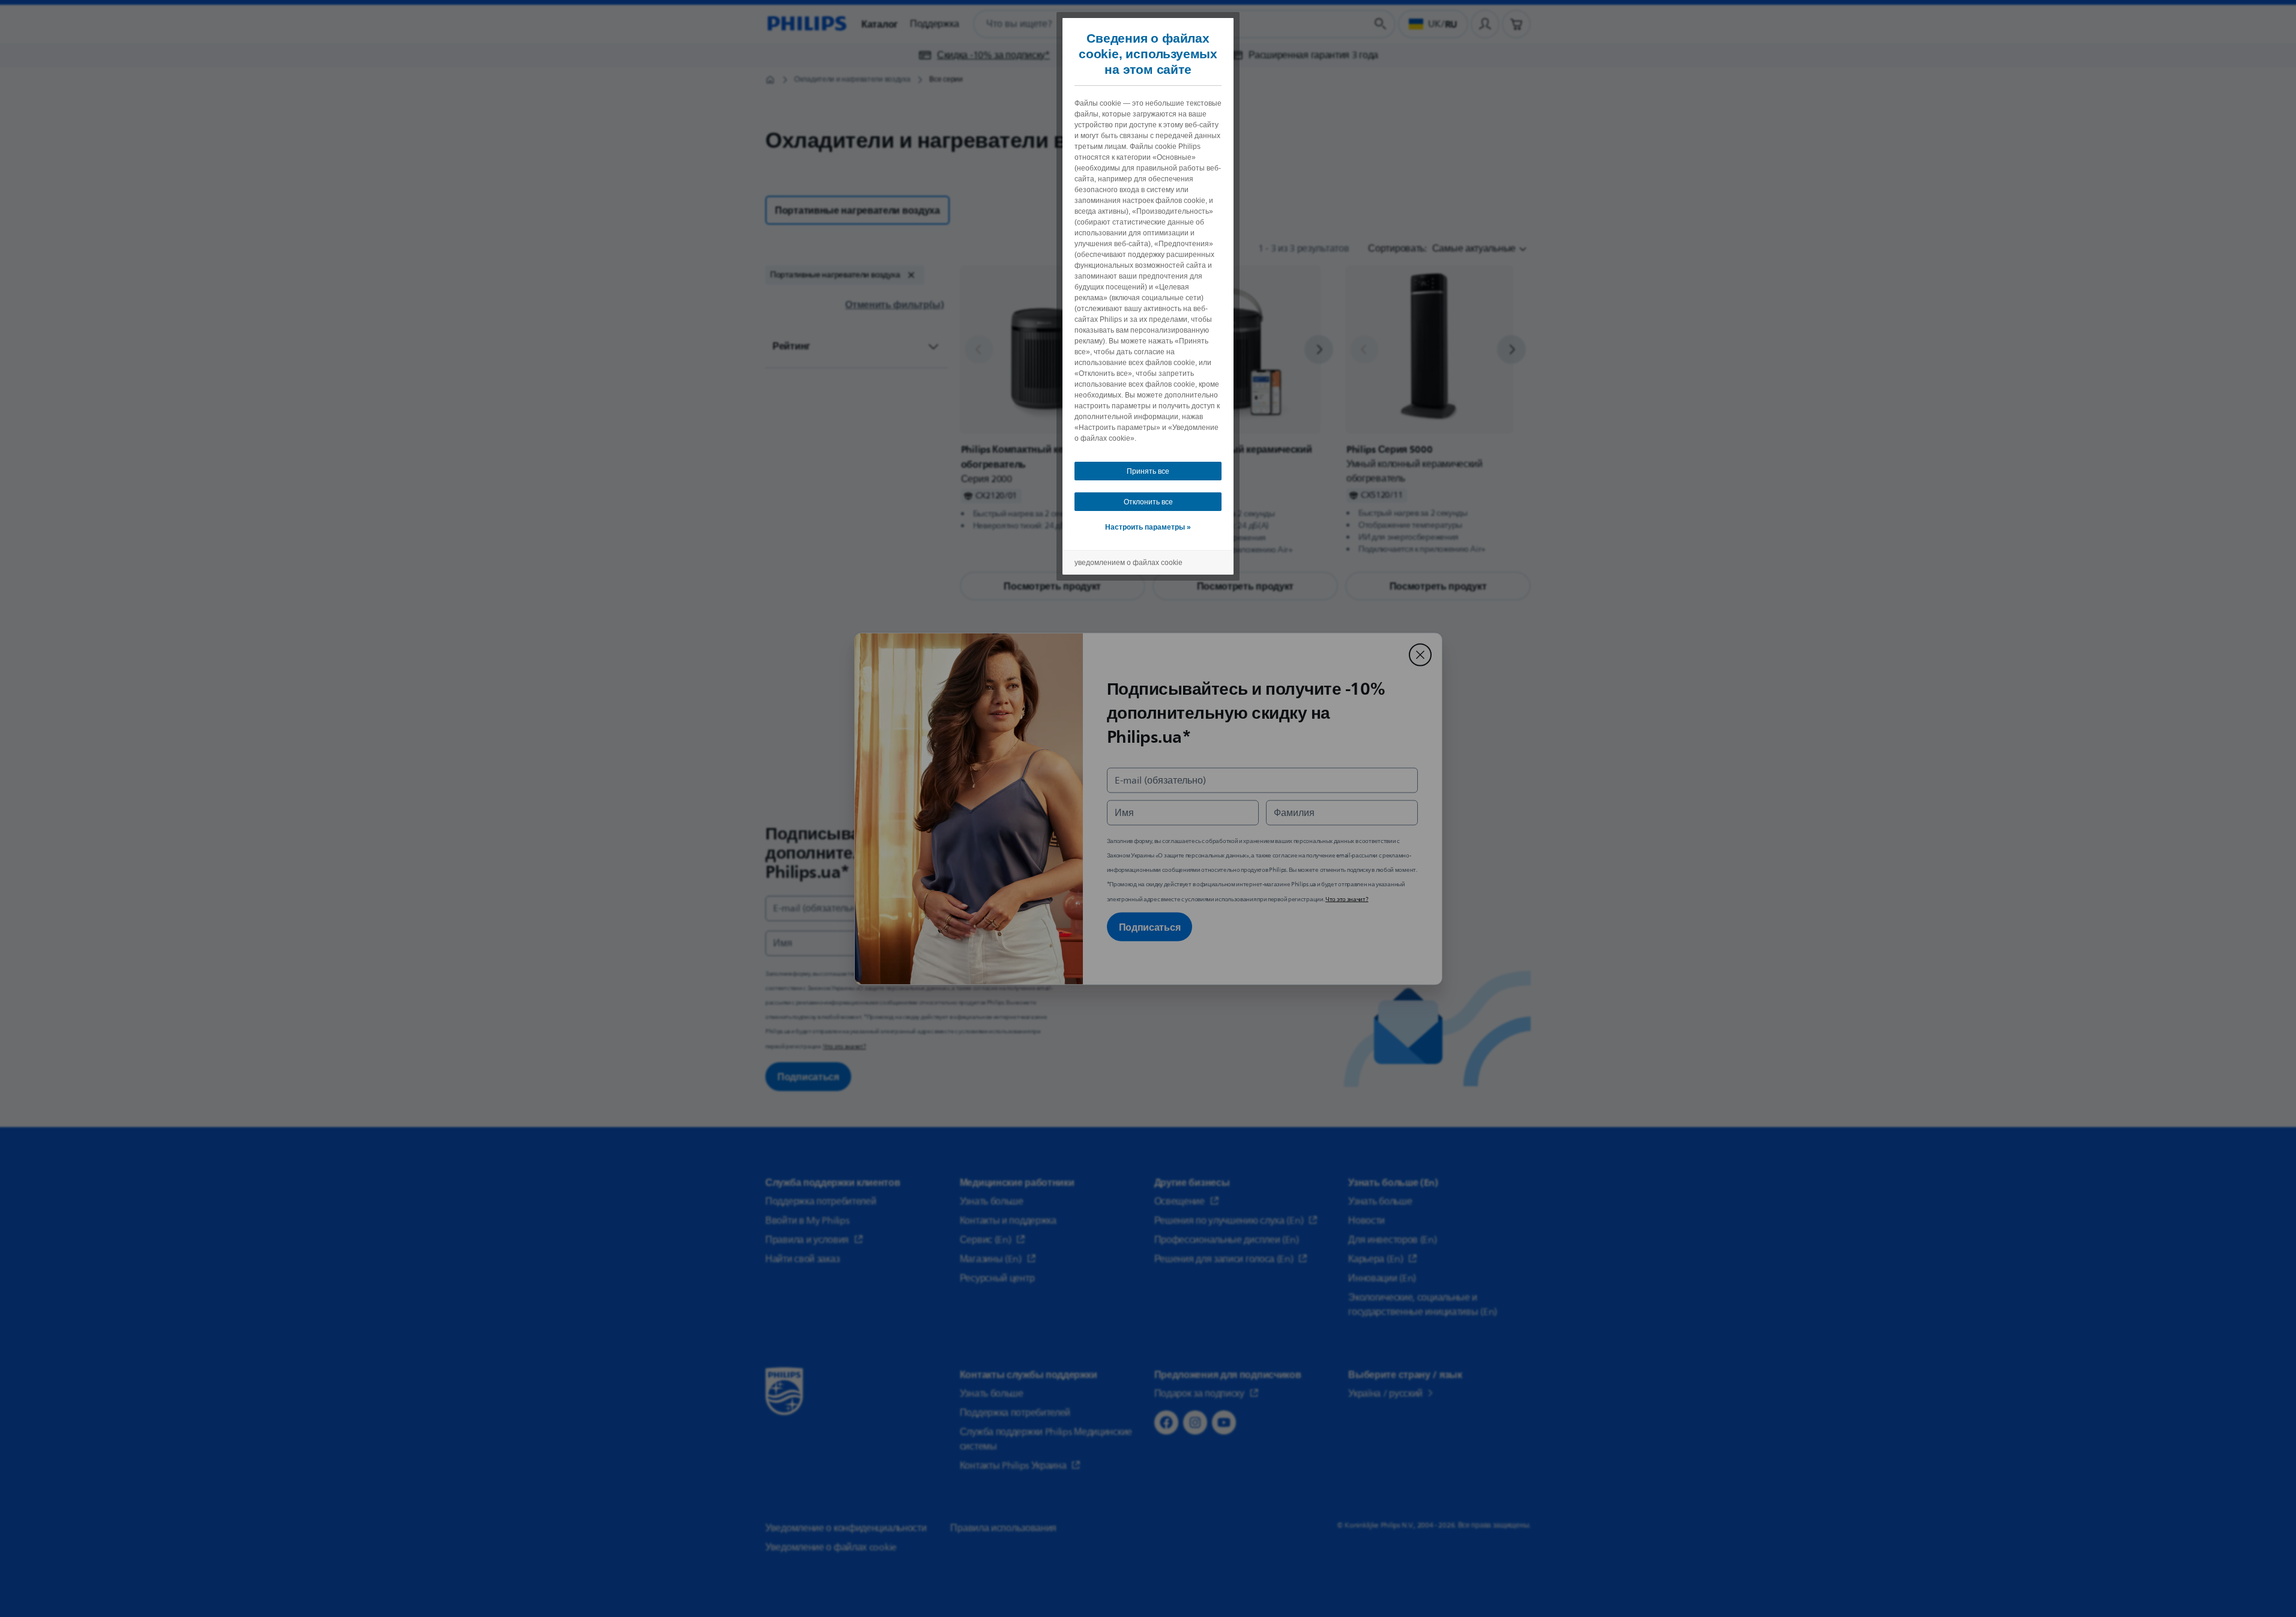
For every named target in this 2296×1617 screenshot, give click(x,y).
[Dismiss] (1420, 654)
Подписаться (1150, 926)
